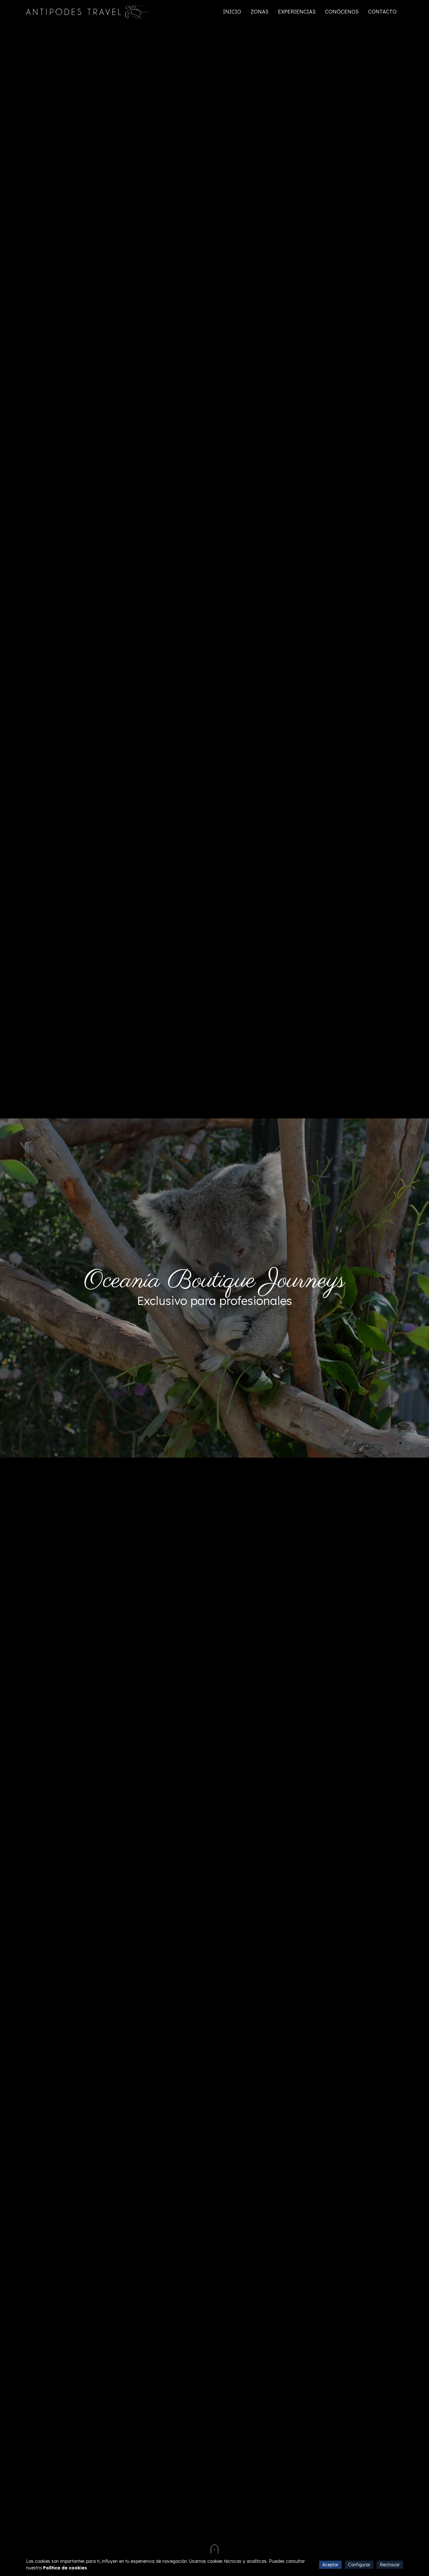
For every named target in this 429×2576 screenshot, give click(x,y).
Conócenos (342, 12)
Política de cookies (65, 2568)
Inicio (232, 12)
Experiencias (297, 12)
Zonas (260, 12)
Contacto (382, 12)
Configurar (359, 2565)
